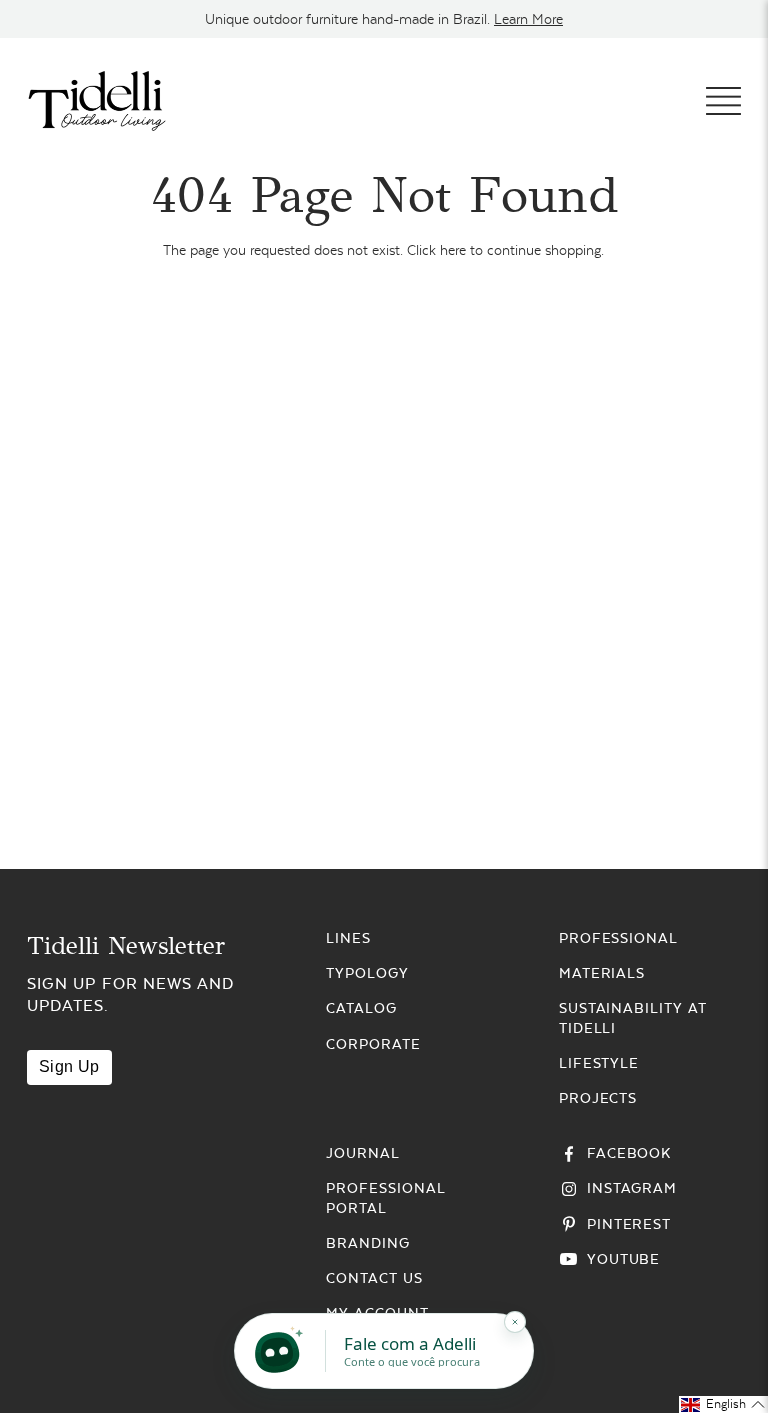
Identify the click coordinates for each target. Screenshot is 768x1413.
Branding (368, 1243)
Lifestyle (599, 1063)
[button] (723, 1404)
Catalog (361, 1008)
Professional (619, 938)
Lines (348, 938)
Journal (363, 1153)
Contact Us (374, 1278)
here (453, 250)
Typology (367, 973)
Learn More (528, 19)
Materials (602, 973)
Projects (598, 1098)
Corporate (373, 1044)
